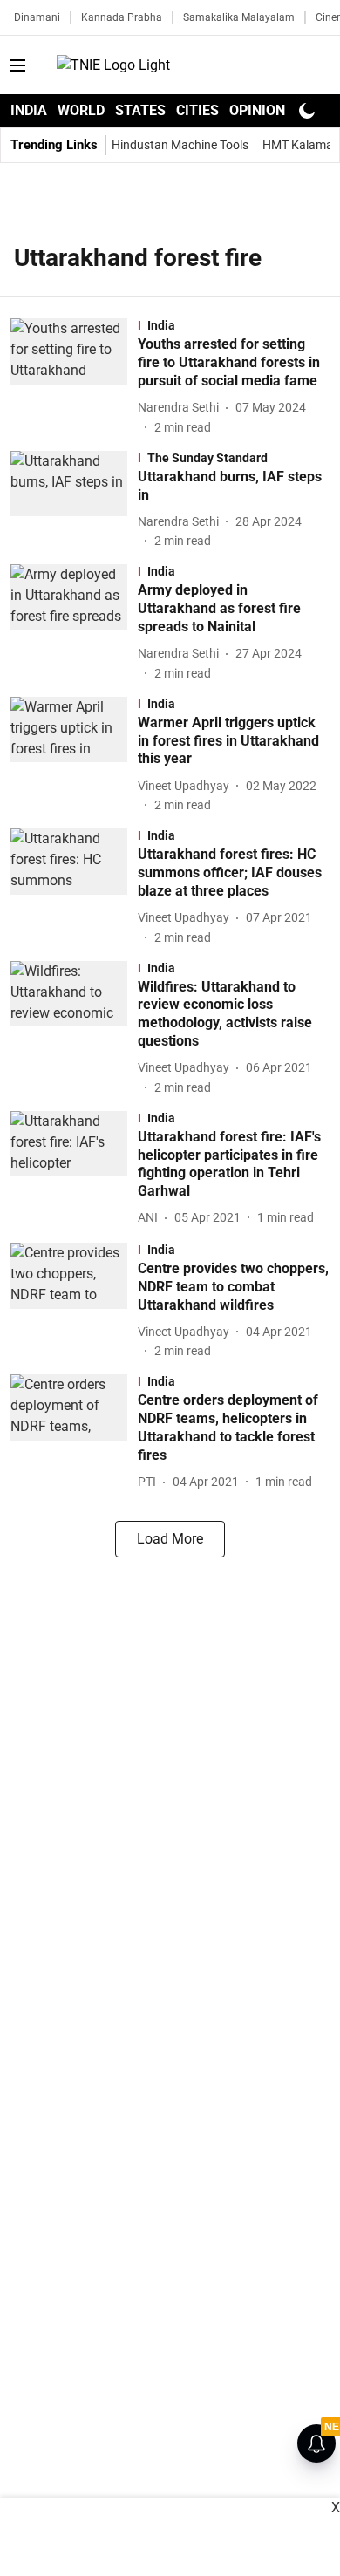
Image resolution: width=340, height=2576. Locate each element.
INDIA (29, 110)
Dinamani (37, 17)
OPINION (257, 110)
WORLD (81, 110)
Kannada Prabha (122, 17)
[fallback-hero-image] (74, 377)
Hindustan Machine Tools (180, 145)
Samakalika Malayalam (239, 17)
